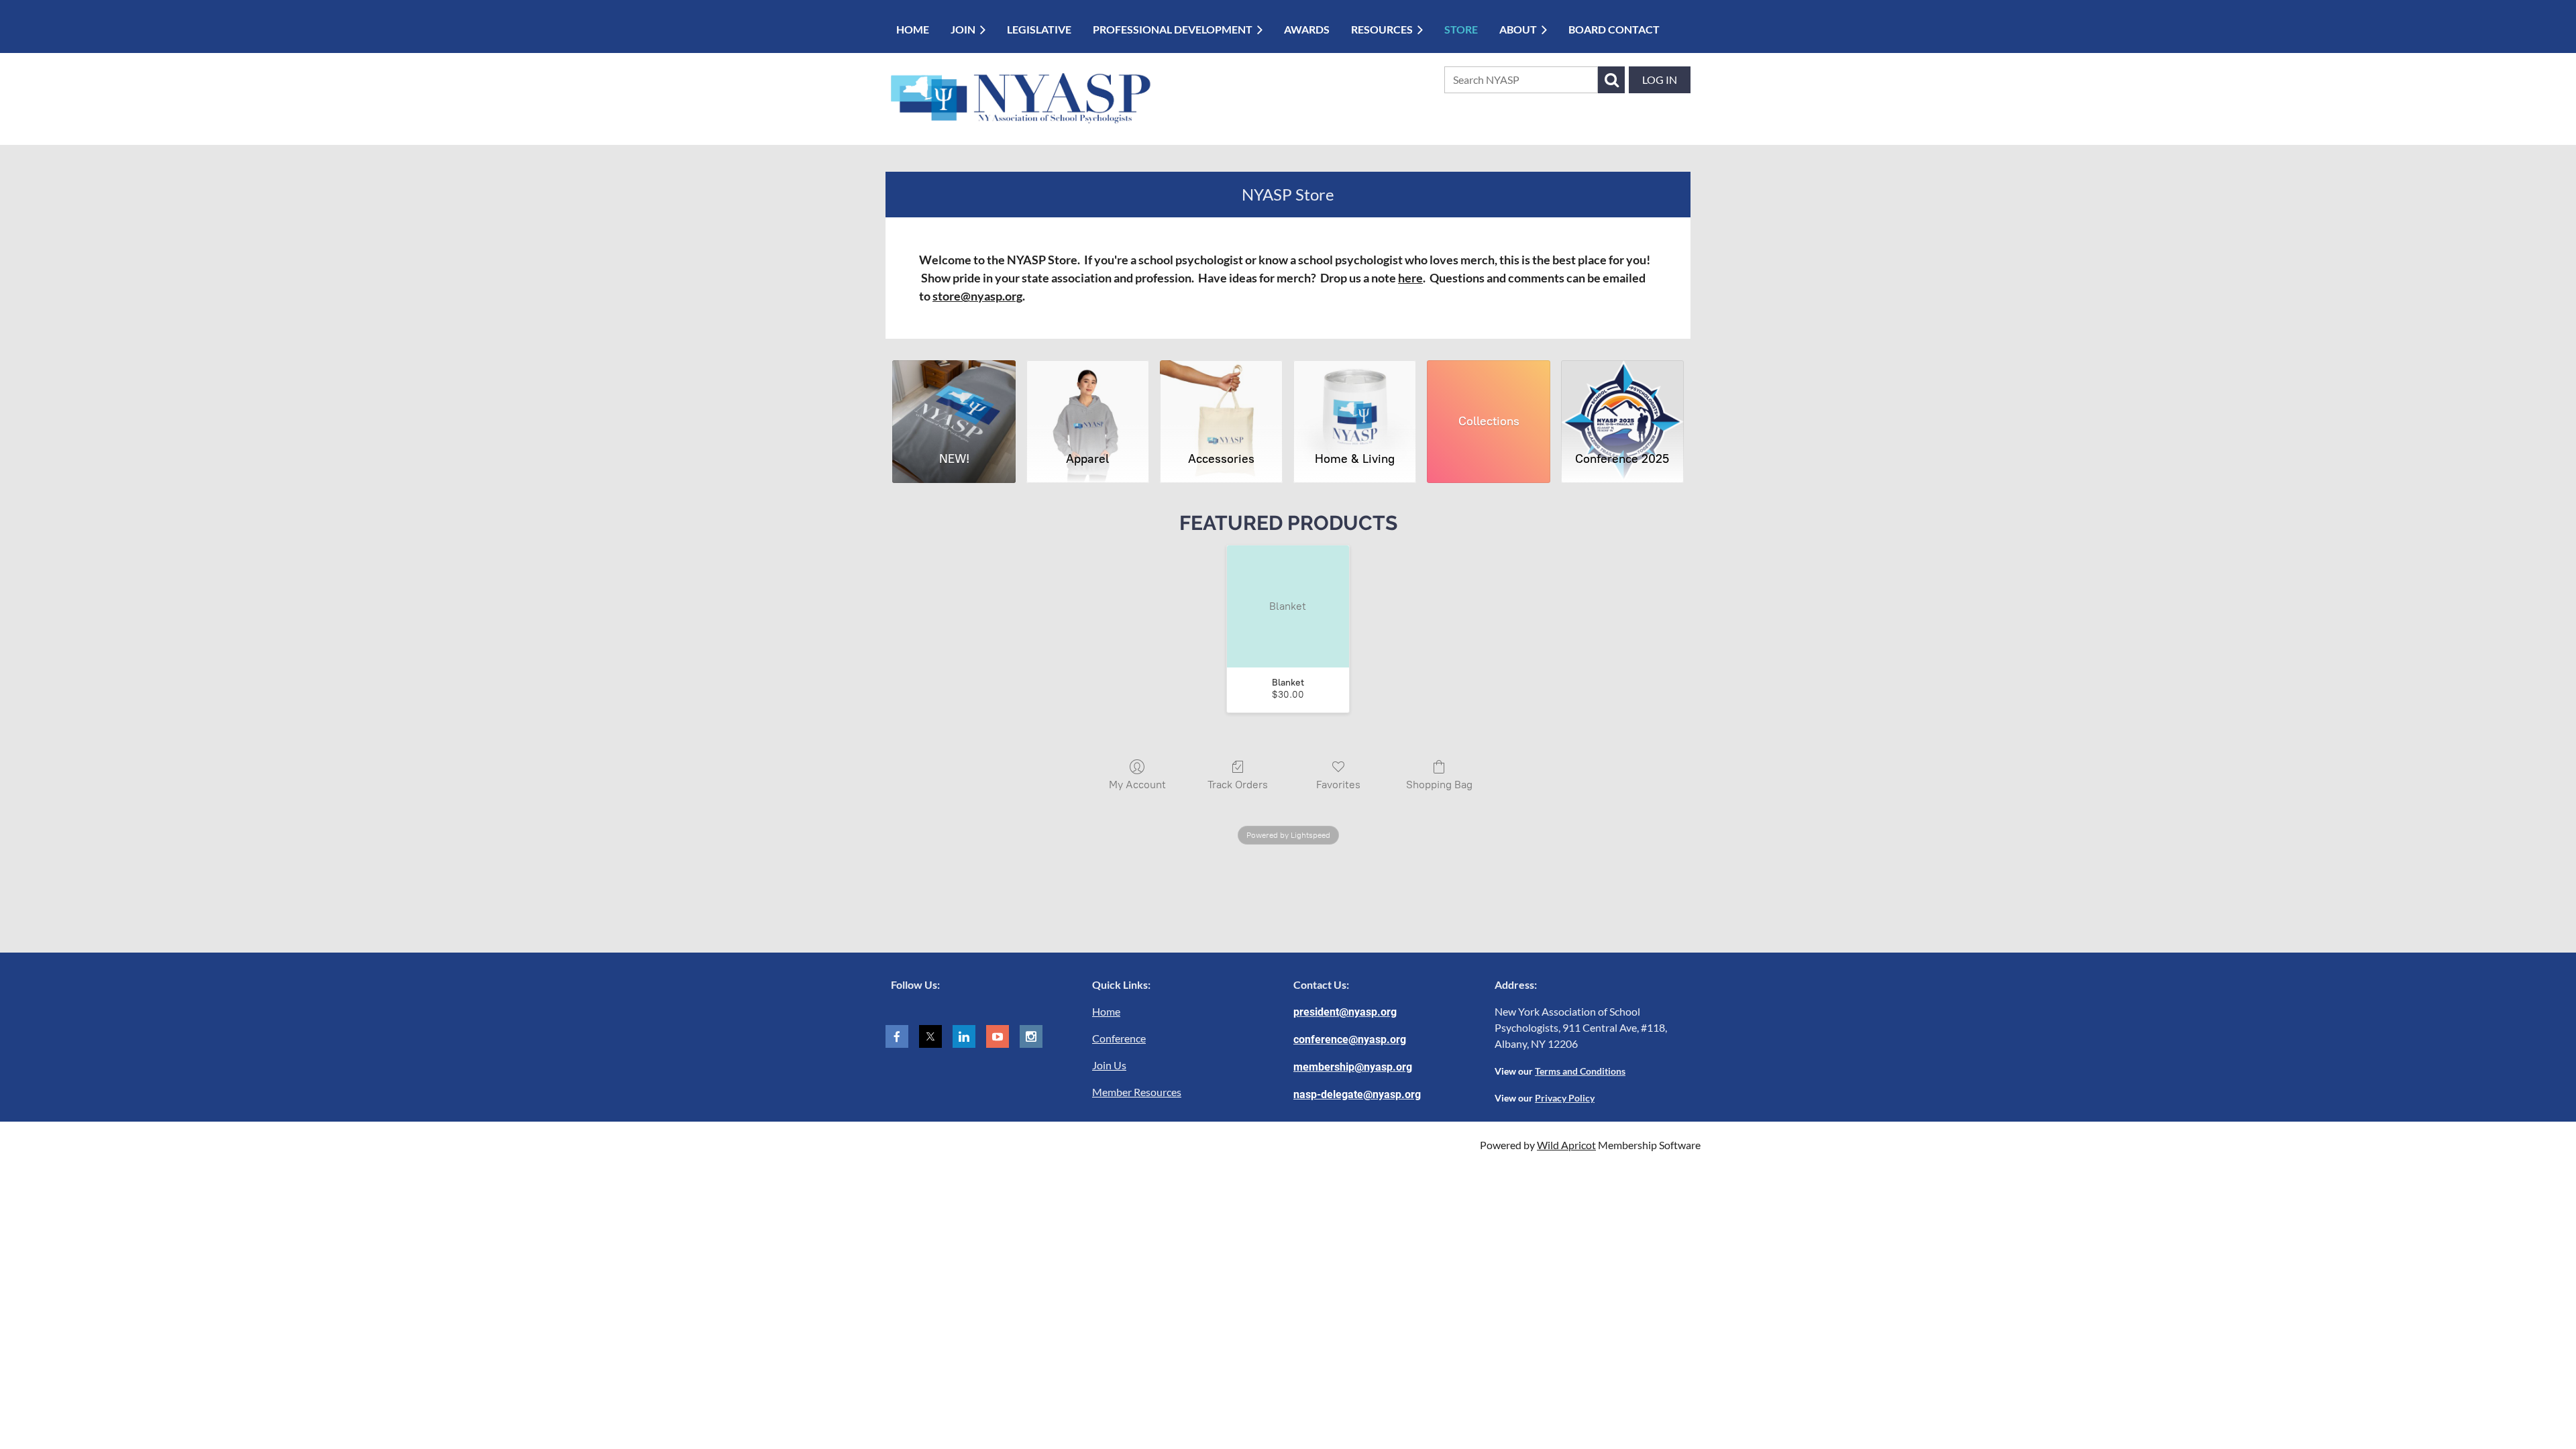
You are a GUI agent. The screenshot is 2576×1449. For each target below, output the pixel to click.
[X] (930, 1036)
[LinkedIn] (964, 1036)
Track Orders (1238, 785)
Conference (1119, 1038)
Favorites (1338, 785)
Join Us (1109, 1065)
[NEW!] (954, 400)
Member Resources (1137, 1092)
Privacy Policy (1565, 1098)
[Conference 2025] (1622, 400)
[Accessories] (1221, 400)
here (1410, 278)
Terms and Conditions (1580, 1071)
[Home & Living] (1355, 400)
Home (1106, 1011)
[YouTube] (998, 1036)
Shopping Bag (1439, 785)
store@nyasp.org (977, 296)
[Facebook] (897, 1036)
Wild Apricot (1566, 1145)
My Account (1137, 785)
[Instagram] (1031, 1036)
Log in (1660, 79)
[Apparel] (1088, 400)
